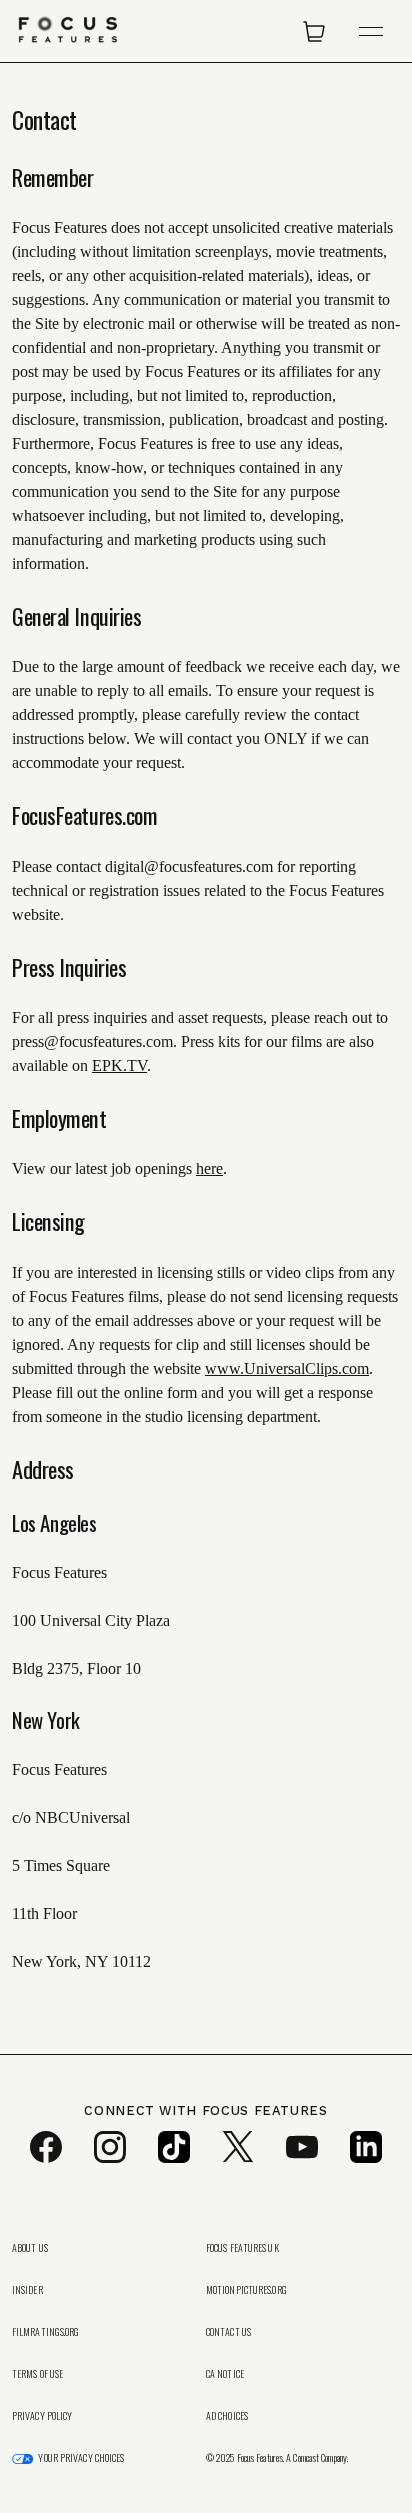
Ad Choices (227, 2416)
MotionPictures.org (246, 2290)
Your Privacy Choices (81, 2458)
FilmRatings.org (46, 2332)
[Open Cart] (314, 31)
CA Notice (225, 2374)
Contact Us (228, 2332)
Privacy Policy (42, 2416)
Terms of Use (37, 2374)
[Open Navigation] (371, 31)
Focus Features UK (242, 2248)
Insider (27, 2290)
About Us (30, 2248)
